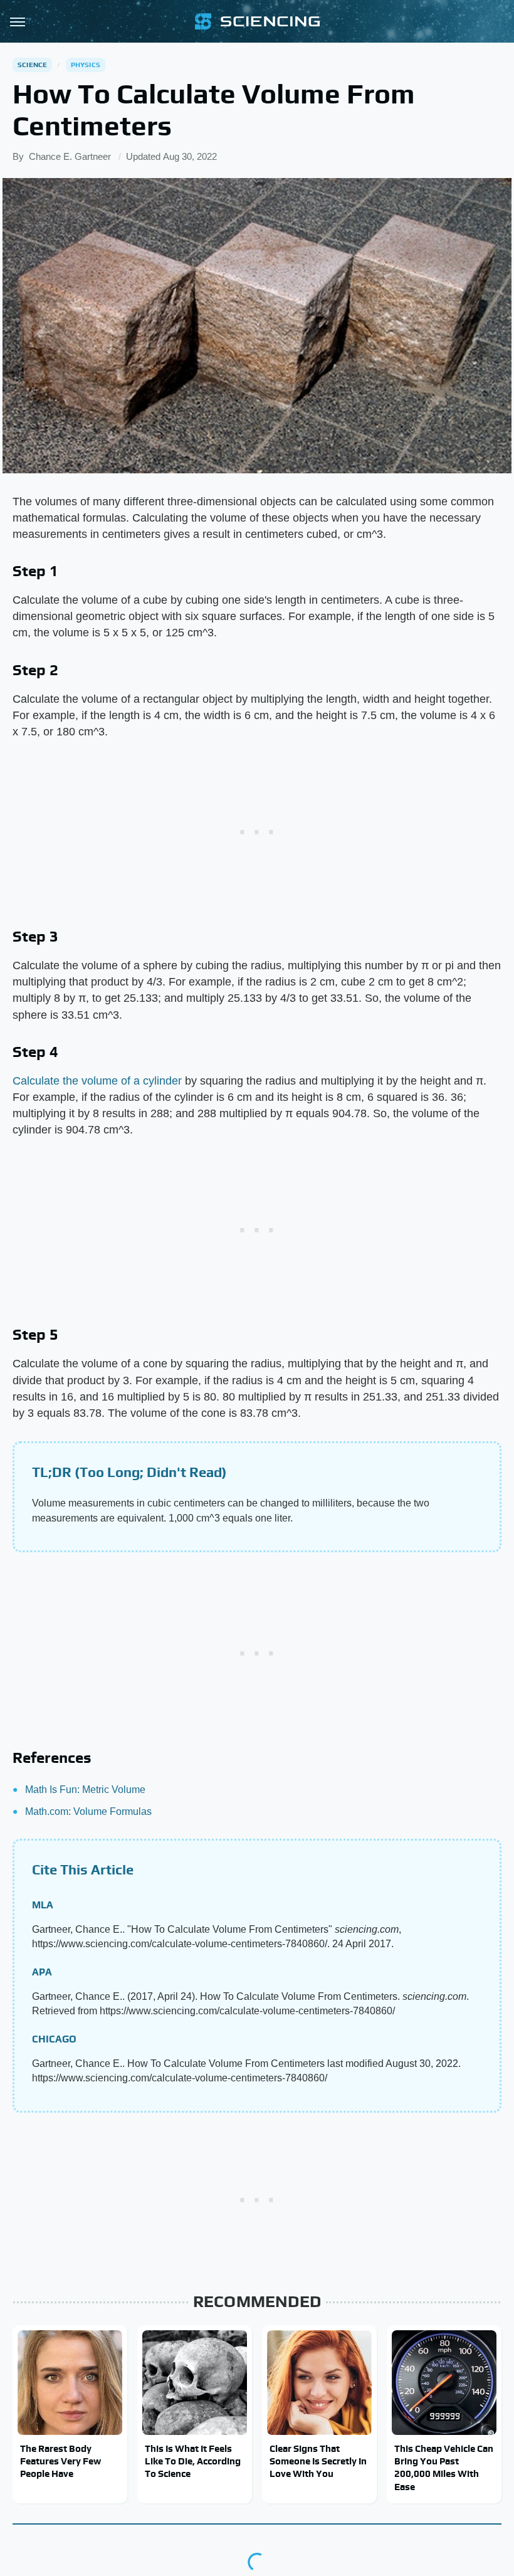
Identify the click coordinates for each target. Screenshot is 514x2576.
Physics (86, 65)
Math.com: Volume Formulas (88, 1811)
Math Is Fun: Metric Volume (85, 1790)
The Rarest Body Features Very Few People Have (60, 2461)
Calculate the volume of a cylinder (97, 1081)
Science (32, 65)
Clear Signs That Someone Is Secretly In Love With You (318, 2461)
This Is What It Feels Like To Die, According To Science (193, 2461)
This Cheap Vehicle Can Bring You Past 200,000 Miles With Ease (444, 2468)
